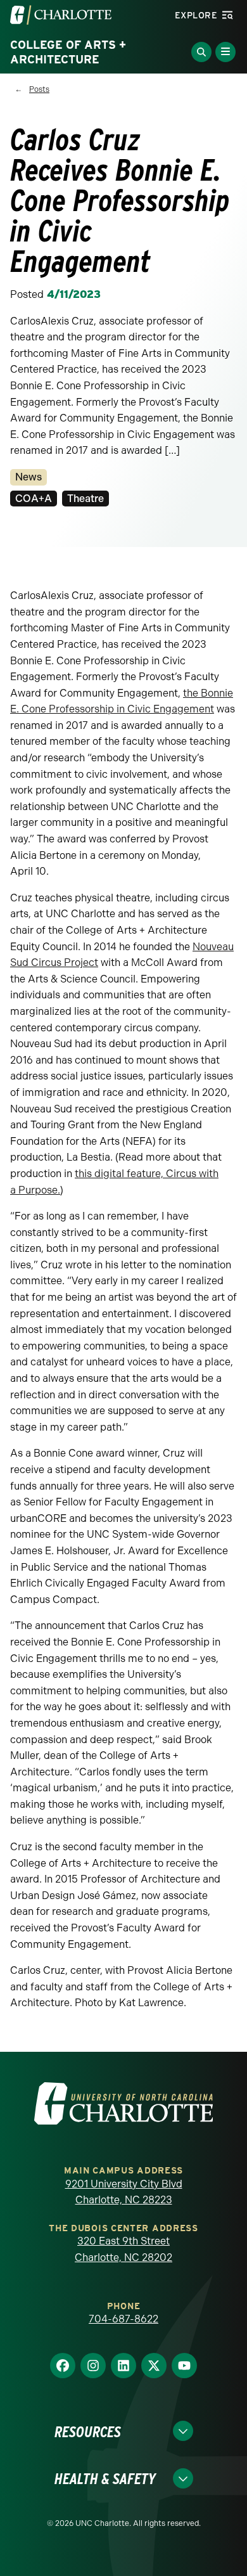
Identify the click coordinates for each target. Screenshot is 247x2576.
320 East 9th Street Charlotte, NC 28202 (123, 2249)
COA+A (34, 499)
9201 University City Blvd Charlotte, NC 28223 (124, 2192)
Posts (39, 89)
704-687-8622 (123, 2319)
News (28, 477)
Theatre (85, 499)
